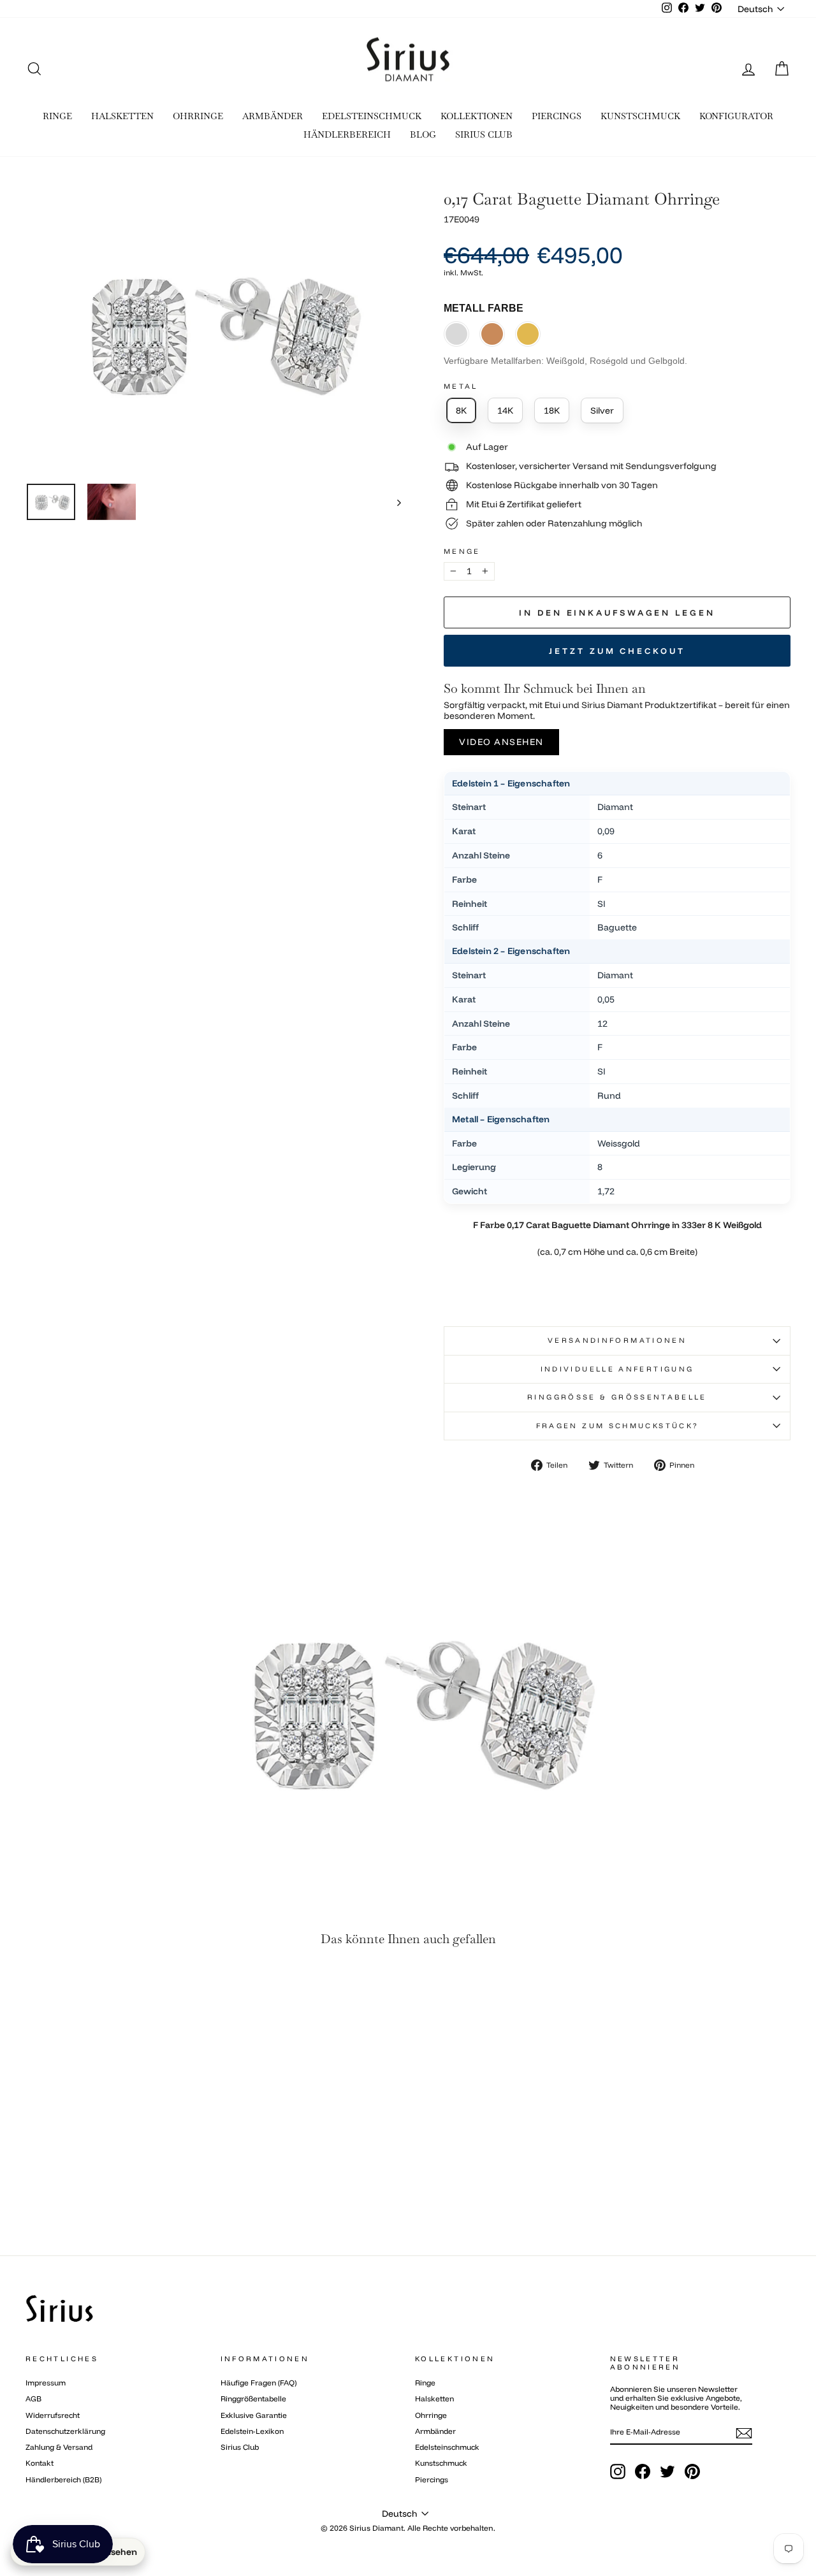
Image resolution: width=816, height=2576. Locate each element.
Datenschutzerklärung (65, 2431)
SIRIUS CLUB (484, 134)
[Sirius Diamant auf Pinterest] (692, 2471)
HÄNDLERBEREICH (347, 134)
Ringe (425, 2383)
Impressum (46, 2383)
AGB (33, 2399)
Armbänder (435, 2431)
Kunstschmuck (441, 2463)
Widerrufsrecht (53, 2415)
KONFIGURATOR (736, 116)
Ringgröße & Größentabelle (617, 1397)
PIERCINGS (557, 116)
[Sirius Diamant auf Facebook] (643, 2471)
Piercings (432, 2479)
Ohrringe (431, 2415)
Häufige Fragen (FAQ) (259, 2383)
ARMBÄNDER (273, 116)
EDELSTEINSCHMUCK (372, 116)
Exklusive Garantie (254, 2415)
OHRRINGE (198, 116)
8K (461, 410)
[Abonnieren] (744, 2433)
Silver (602, 410)
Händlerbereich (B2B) (63, 2479)
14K (505, 410)
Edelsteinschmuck (447, 2447)
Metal (461, 387)
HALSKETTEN (122, 116)
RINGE (57, 116)
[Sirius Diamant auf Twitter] (667, 2471)
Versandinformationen (617, 1340)
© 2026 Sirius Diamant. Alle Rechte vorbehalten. (408, 2528)
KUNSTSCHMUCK (640, 116)
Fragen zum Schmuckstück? (617, 1426)
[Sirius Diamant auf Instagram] (618, 2471)
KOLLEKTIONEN (477, 116)
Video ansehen (501, 742)
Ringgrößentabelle (253, 2399)
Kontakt (40, 2463)
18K (552, 410)
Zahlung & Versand (59, 2447)
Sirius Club (240, 2447)
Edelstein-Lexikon (252, 2431)
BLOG (423, 134)
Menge (462, 552)
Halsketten (434, 2399)
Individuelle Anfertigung (617, 1369)
